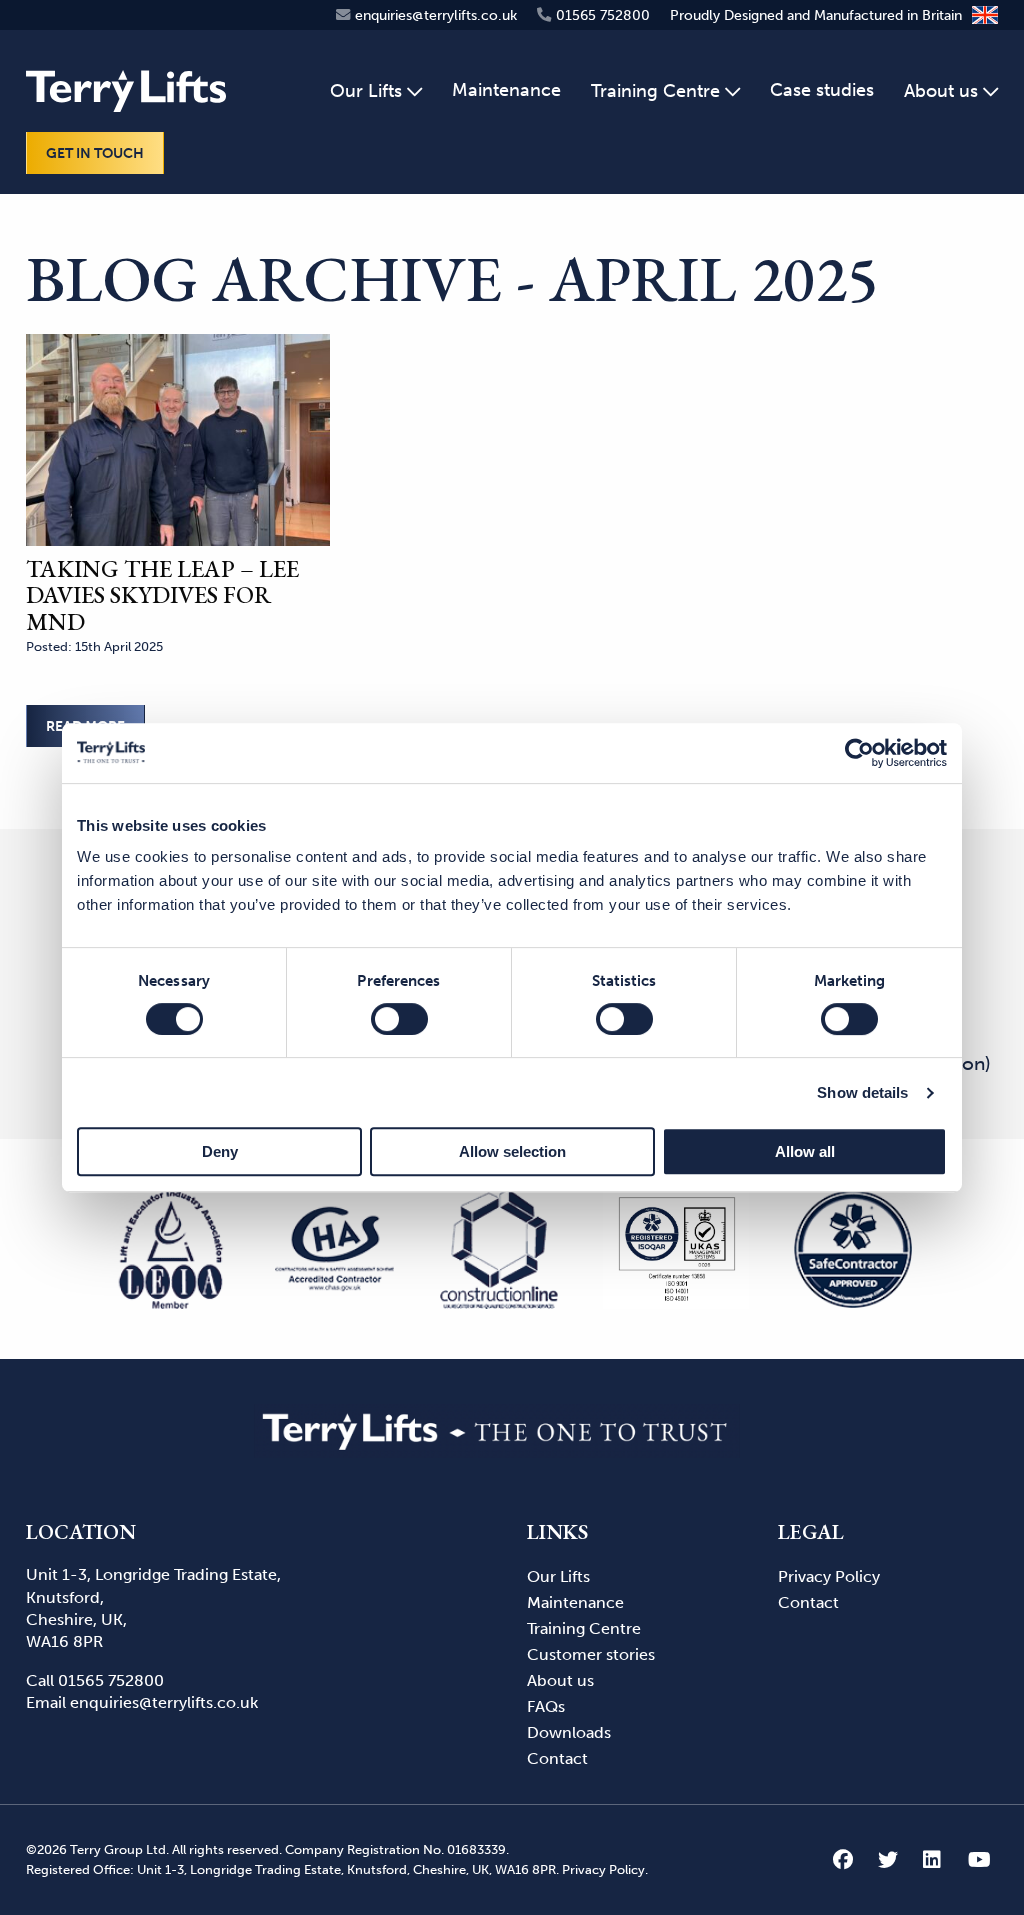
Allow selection (512, 1151)
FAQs (546, 1706)
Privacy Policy (829, 1576)
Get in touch (95, 153)
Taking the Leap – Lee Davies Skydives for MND (162, 595)
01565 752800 (111, 1680)
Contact (557, 1758)
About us (560, 1680)
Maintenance (506, 90)
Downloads (569, 1732)
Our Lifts (558, 1576)
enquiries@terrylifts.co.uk (164, 1702)
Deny (220, 1151)
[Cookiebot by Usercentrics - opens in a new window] (859, 753)
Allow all (805, 1151)
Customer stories (593, 1654)
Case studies (822, 90)
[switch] (399, 1019)
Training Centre (655, 91)
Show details (862, 1092)
